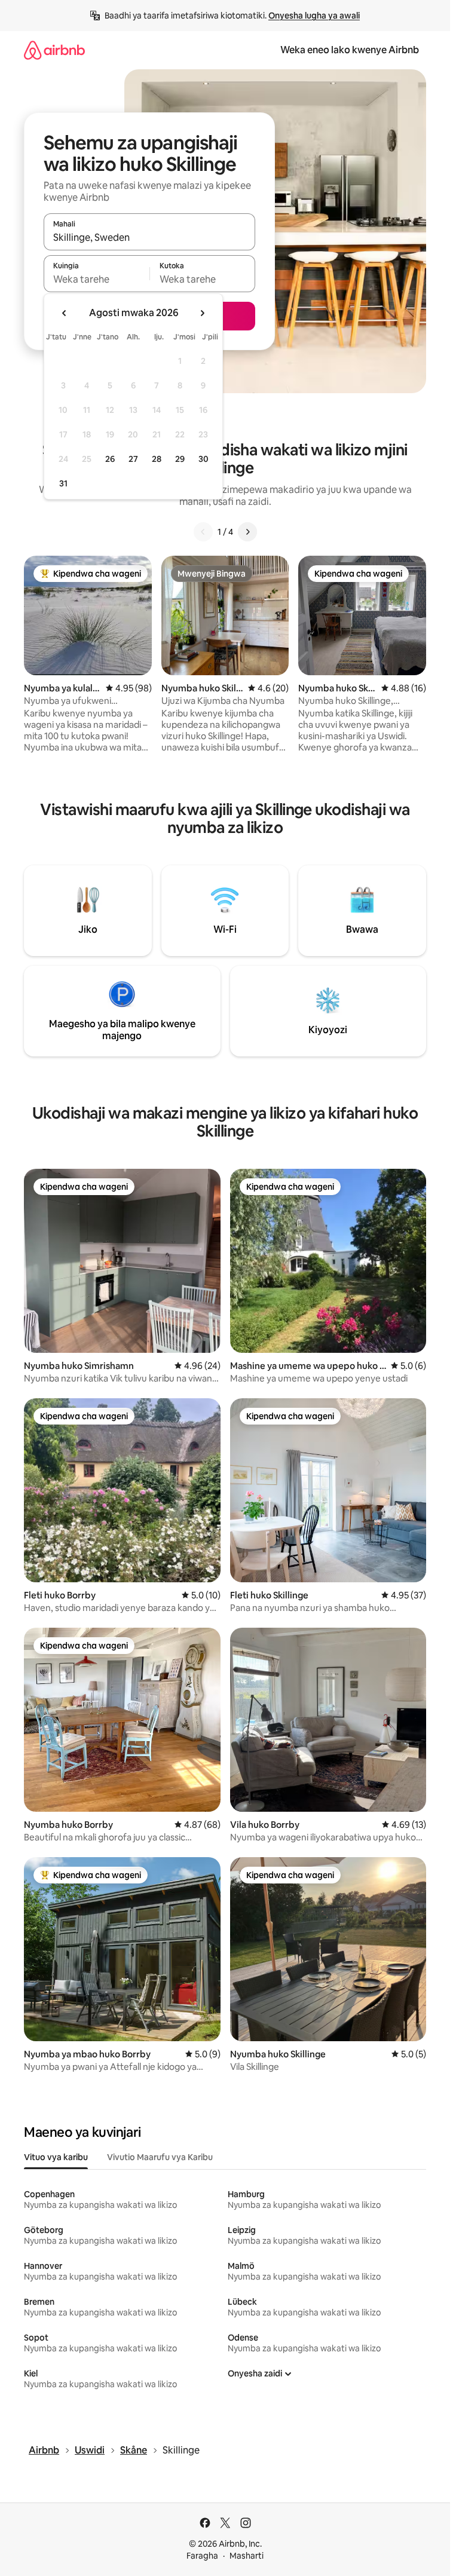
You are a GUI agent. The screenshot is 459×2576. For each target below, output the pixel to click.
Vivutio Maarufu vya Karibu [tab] (160, 2157)
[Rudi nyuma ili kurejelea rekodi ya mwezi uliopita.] (65, 313)
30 (204, 459)
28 (157, 459)
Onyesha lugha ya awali (314, 16)
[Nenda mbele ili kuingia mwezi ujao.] (202, 313)
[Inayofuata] (247, 532)
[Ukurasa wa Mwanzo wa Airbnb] (54, 50)
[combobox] (149, 237)
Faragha (202, 2556)
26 (110, 459)
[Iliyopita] (203, 532)
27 (133, 459)
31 (63, 483)
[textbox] (97, 279)
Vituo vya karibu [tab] (56, 2157)
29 (180, 459)
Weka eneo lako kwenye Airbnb (350, 50)
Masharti (247, 2556)
